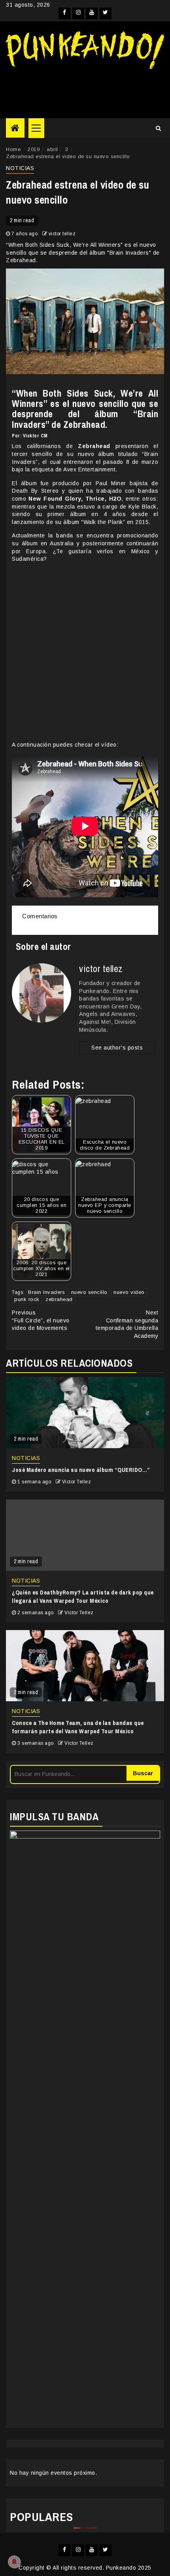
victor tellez (62, 234)
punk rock (27, 1299)
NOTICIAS (20, 168)
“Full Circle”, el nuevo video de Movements (41, 1320)
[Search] (158, 128)
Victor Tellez (77, 1482)
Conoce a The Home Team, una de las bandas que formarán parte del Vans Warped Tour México (78, 1727)
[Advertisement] (85, 91)
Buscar (143, 1773)
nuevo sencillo (89, 1292)
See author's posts (117, 1048)
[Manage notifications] (14, 2562)
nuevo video (129, 1292)
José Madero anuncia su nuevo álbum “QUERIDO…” (81, 1470)
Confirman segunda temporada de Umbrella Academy (127, 1324)
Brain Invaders (46, 1292)
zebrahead (59, 1299)
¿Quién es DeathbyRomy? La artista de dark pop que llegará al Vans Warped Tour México (83, 1596)
